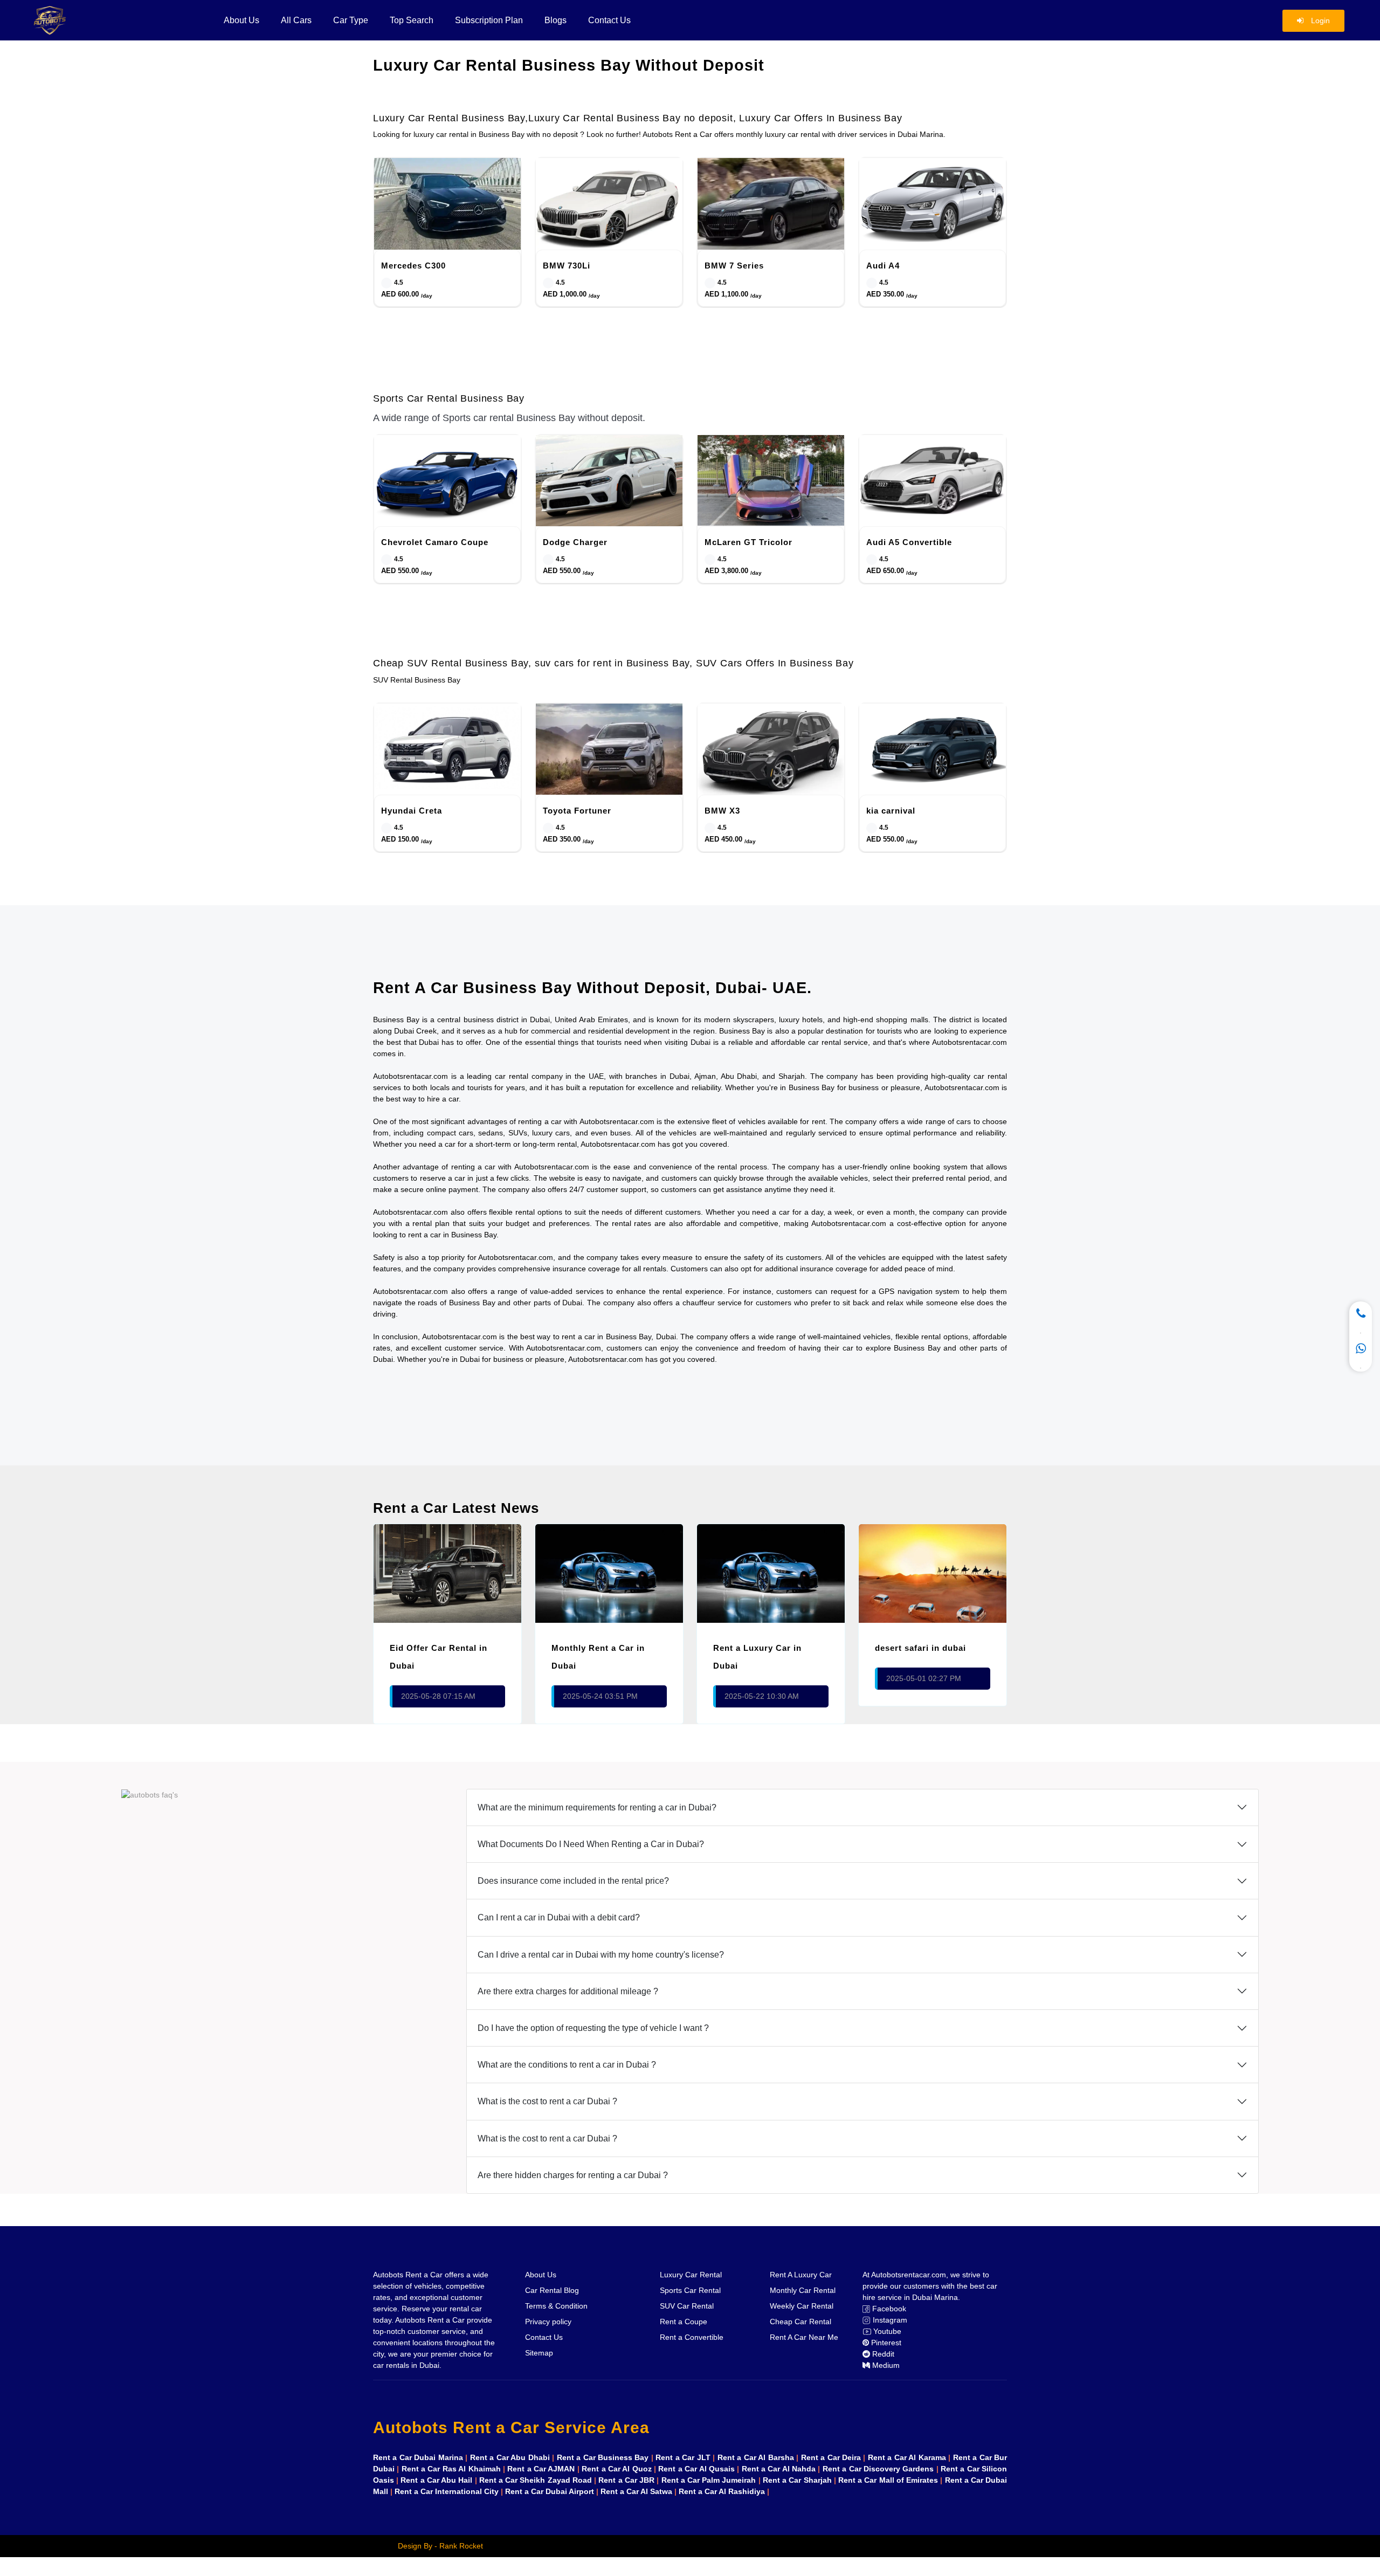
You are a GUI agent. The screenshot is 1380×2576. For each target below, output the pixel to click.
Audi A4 (883, 266)
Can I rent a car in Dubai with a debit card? (559, 1917)
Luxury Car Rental (691, 2275)
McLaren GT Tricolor (748, 542)
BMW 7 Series (734, 266)
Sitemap (539, 2353)
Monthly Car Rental (803, 2290)
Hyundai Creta (412, 811)
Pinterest (885, 2343)
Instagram (889, 2320)
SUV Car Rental (687, 2306)
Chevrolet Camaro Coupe (435, 542)
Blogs (556, 20)
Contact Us (609, 20)
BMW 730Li (567, 266)
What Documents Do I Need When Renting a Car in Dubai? (591, 1844)
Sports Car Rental (690, 2290)
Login (1319, 20)
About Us (241, 20)
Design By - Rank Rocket (440, 2546)
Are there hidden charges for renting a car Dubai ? (573, 2175)
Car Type (351, 20)
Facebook (888, 2309)
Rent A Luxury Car (801, 2275)
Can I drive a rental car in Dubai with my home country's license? (601, 1955)
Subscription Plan (489, 20)
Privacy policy (548, 2322)
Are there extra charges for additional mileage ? (568, 1991)
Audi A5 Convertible (909, 542)
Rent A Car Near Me (804, 2337)
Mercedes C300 (413, 266)
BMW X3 (722, 811)
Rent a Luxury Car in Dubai (757, 1657)
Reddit (882, 2354)
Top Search (412, 20)
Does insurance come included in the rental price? (573, 1881)
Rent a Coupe (684, 2322)
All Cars (296, 20)
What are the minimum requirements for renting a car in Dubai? (597, 1807)
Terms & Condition (556, 2306)
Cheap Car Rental (801, 2322)
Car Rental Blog (552, 2290)
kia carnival (891, 811)
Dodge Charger (575, 542)
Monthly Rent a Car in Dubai (598, 1657)
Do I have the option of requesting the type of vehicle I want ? (593, 2028)
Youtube (886, 2331)
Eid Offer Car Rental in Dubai (439, 1657)
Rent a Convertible (692, 2337)
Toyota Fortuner (577, 811)
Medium (885, 2365)
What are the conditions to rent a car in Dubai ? (567, 2065)
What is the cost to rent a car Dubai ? (547, 2101)
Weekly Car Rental (802, 2306)
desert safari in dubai (920, 1648)
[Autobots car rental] (81, 20)
